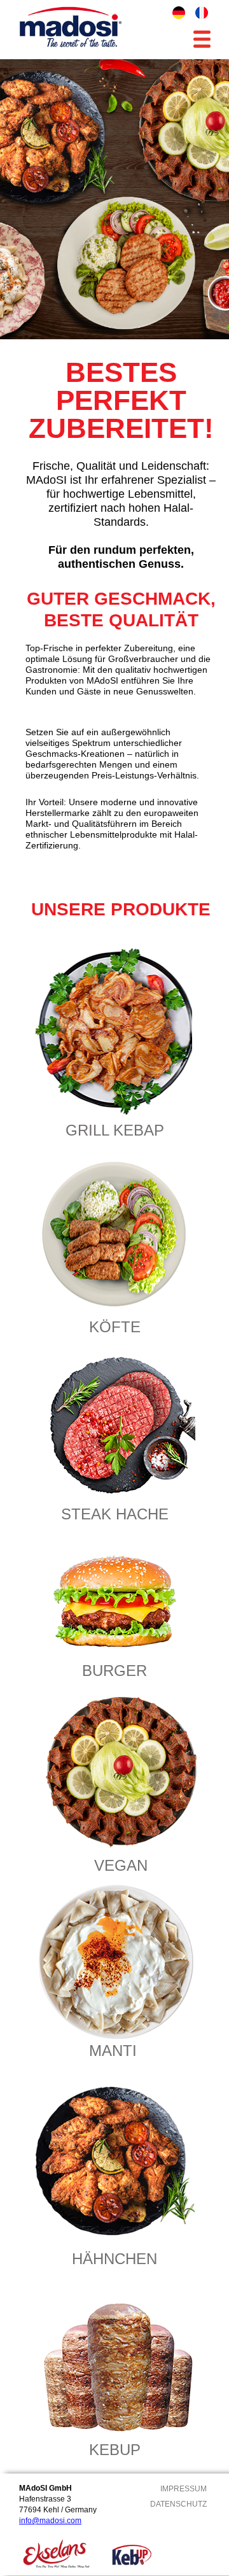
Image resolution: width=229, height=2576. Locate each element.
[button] (202, 42)
